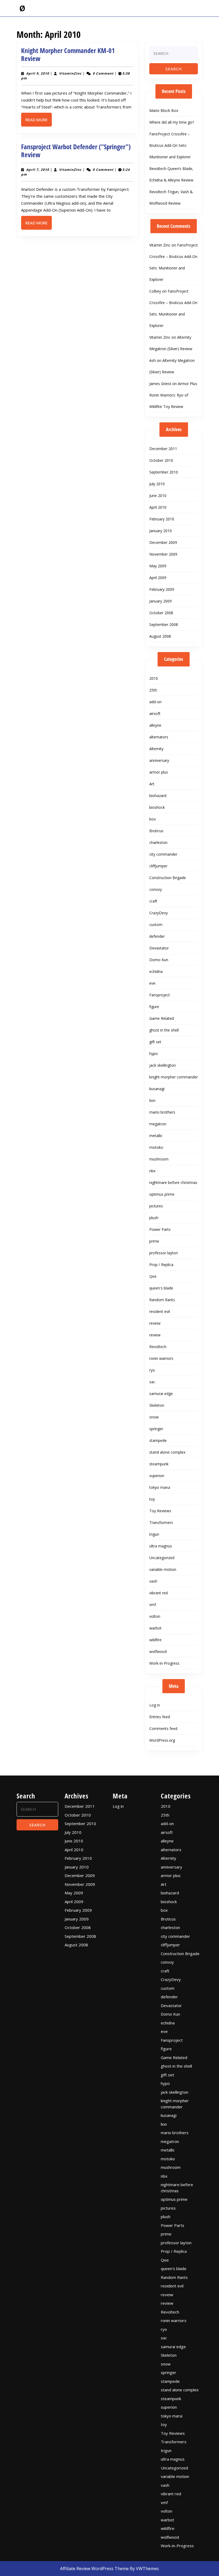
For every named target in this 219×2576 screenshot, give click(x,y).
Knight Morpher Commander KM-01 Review (68, 54)
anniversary (159, 760)
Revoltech (158, 1347)
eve (152, 983)
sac (152, 1382)
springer (156, 1429)
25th (153, 690)
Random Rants (162, 1300)
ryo (152, 1370)
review (155, 1335)
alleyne (155, 725)
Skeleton (157, 1405)
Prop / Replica (161, 1265)
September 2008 (164, 624)
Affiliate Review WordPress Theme (94, 2569)
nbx (152, 1171)
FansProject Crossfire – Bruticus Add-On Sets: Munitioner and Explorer (170, 145)
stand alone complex (167, 1452)
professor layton (164, 1253)
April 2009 (158, 578)
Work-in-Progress (164, 1663)
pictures (156, 1206)
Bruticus (156, 831)
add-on (155, 702)
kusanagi (157, 1089)
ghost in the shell (164, 1030)
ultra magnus (161, 1546)
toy (152, 1499)
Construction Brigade (168, 878)
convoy (156, 889)
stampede (158, 1440)
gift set (155, 1042)
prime (154, 1241)
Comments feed (163, 1728)
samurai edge (161, 1394)
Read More (39, 122)
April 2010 (158, 507)
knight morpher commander (174, 1077)
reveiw (155, 1323)
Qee (153, 1276)
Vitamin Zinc (160, 245)
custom (156, 925)
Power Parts (160, 1229)
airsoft (155, 713)
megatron (158, 1124)
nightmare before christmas (173, 1182)
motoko (156, 1147)
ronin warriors (161, 1358)
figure (154, 1007)
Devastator (159, 948)
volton (155, 1616)
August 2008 (160, 636)
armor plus (159, 772)
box (152, 819)
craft (153, 901)
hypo (154, 1054)
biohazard (158, 796)
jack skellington (163, 1065)
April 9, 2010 (38, 73)
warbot (155, 1628)
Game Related (162, 1018)
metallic (156, 1136)
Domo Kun (159, 960)
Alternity (156, 749)
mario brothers (162, 1112)
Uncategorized (162, 1558)
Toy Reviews (160, 1511)
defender (157, 936)
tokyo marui (160, 1487)
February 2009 (162, 589)
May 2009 (158, 566)
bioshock (157, 807)
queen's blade (161, 1288)
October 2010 (161, 460)
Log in (155, 1705)
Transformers (161, 1522)
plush (154, 1218)
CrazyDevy (159, 913)
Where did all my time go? (172, 122)
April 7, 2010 (38, 170)
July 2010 (157, 484)
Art (152, 784)
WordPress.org (162, 1740)
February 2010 (162, 519)
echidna (156, 971)
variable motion (163, 1569)
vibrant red (159, 1593)
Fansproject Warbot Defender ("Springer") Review (76, 151)
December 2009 (163, 542)
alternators (159, 737)
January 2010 (161, 531)
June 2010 (158, 496)
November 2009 (163, 554)
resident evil (160, 1311)
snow (154, 1417)
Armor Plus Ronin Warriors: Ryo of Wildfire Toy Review (173, 395)
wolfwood (158, 1651)
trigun (154, 1534)
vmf (153, 1605)
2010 (154, 678)
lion (152, 1100)
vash (153, 1581)
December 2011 (163, 449)
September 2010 (164, 472)
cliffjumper (158, 866)
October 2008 (161, 613)
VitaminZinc (70, 73)
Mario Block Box (164, 110)
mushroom (159, 1159)
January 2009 (161, 601)
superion (157, 1476)
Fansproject (160, 995)
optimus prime (162, 1194)
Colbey (155, 291)
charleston (158, 842)
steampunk (159, 1464)
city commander (163, 854)
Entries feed (160, 1717)
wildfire (155, 1640)
